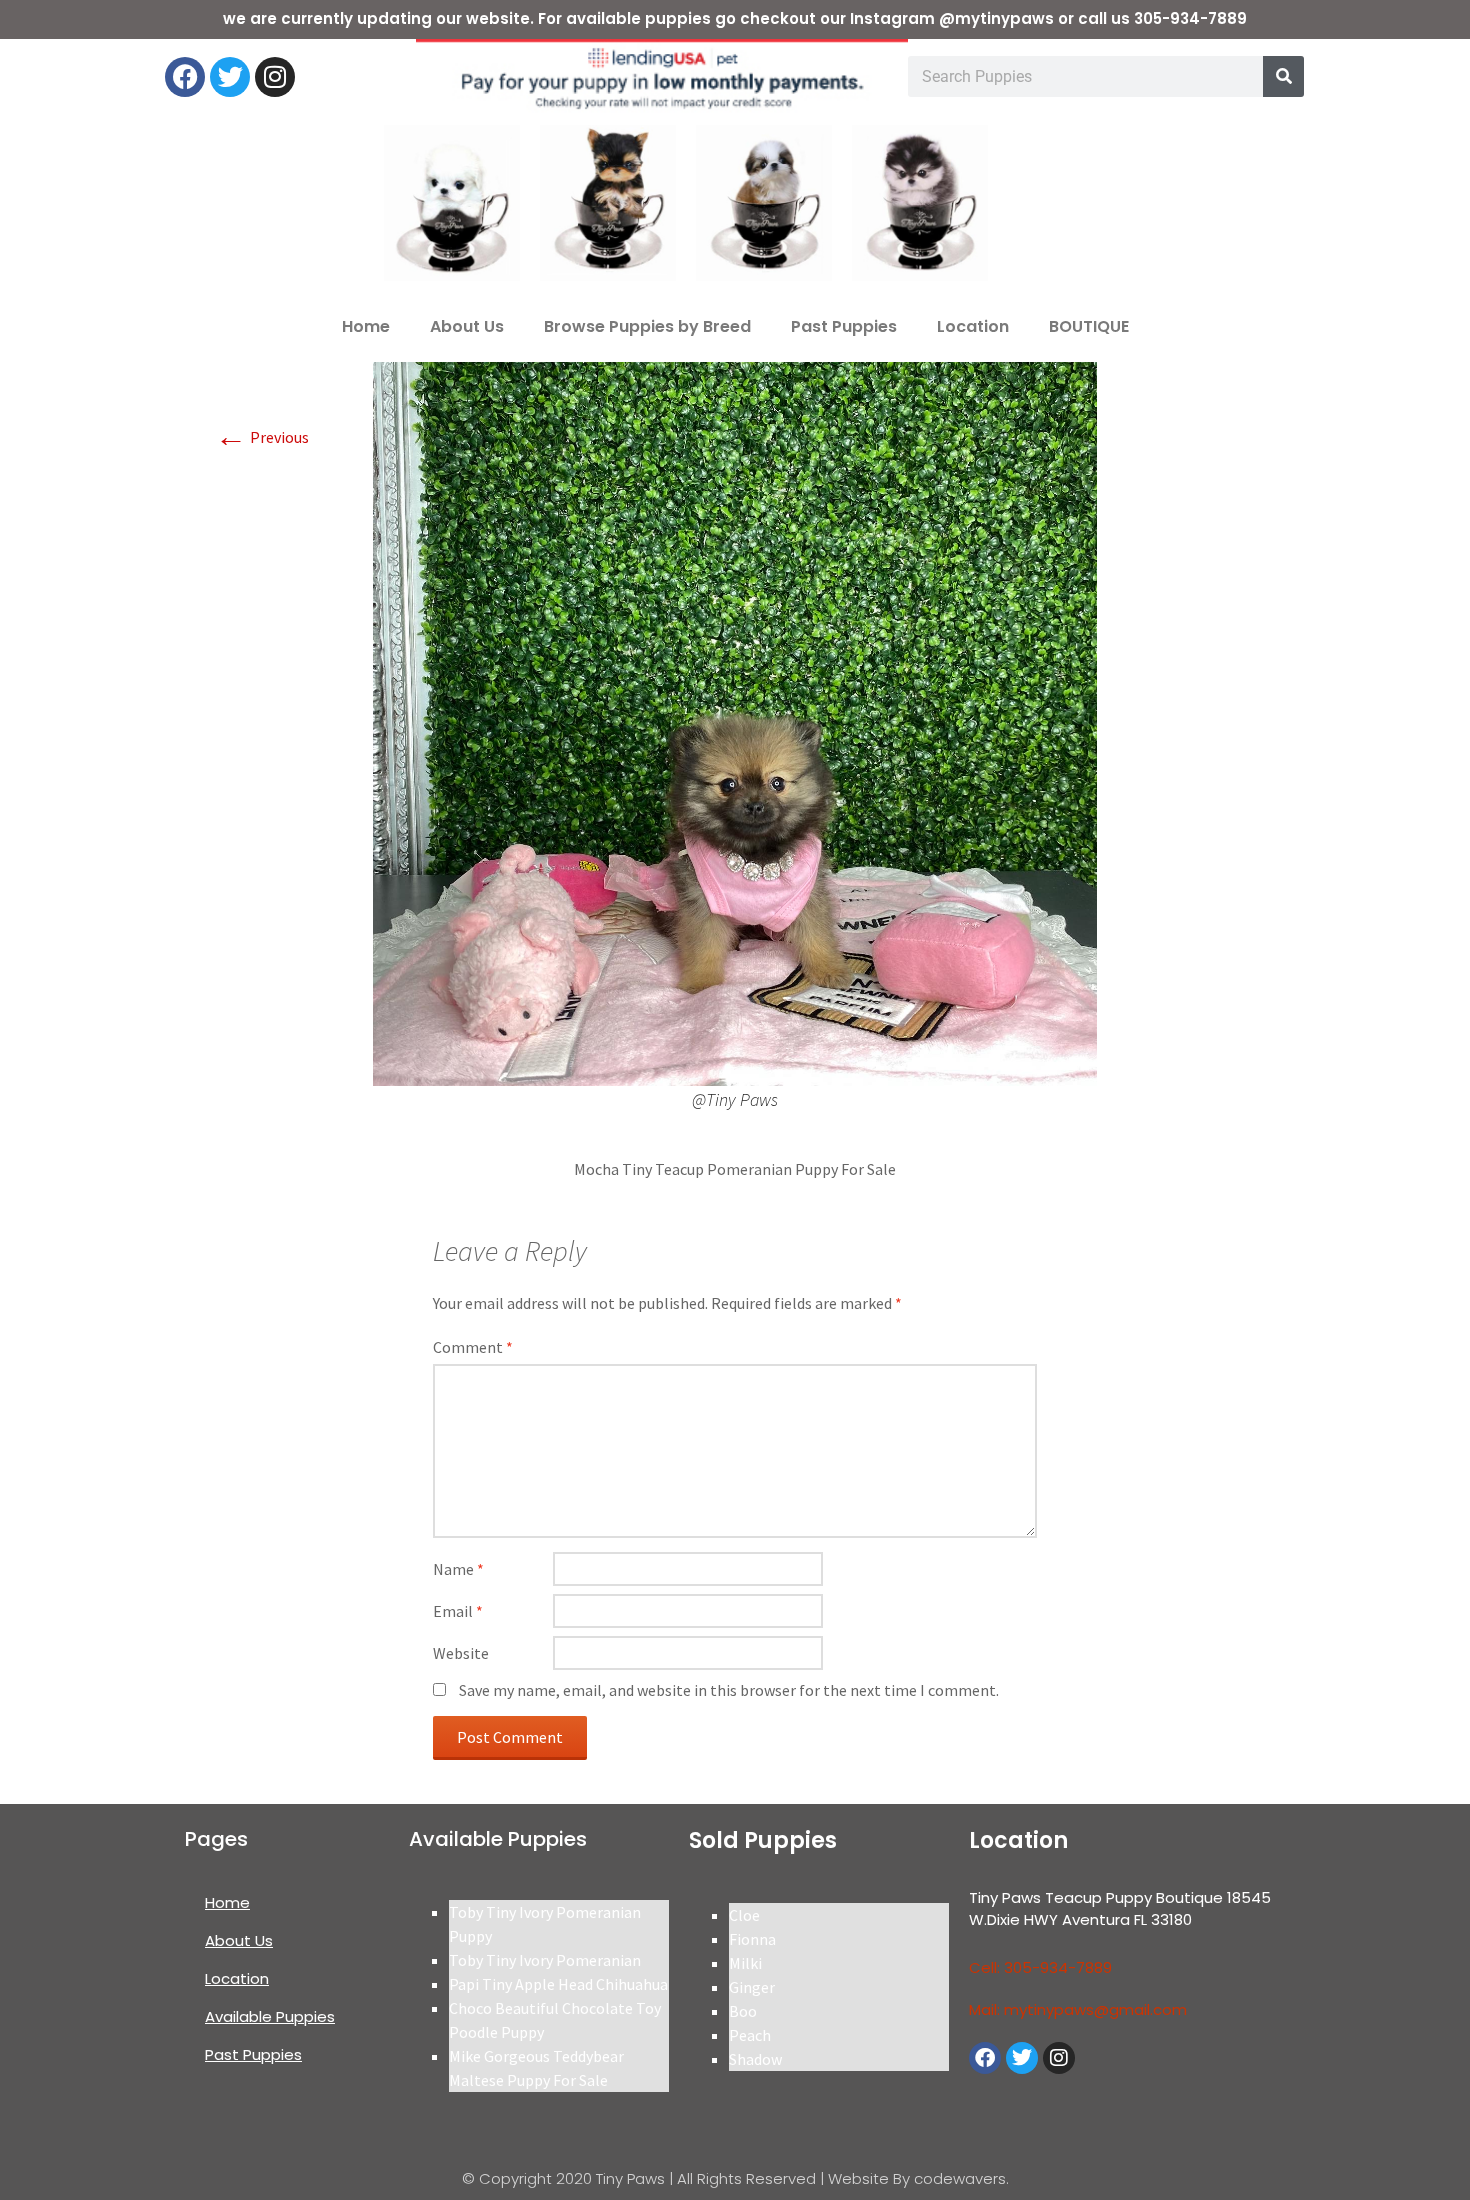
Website (461, 1653)
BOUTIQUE (1089, 326)
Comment (473, 1347)
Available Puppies (270, 2016)
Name (458, 1569)
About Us (467, 326)
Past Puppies (844, 326)
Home (366, 326)
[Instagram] (275, 77)
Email (458, 1611)
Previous (262, 437)
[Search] (1283, 76)
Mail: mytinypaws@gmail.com (1078, 2009)
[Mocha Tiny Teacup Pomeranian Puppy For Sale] (735, 722)
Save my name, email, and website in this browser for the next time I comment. (729, 1690)
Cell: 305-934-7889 (1040, 1967)
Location (973, 326)
